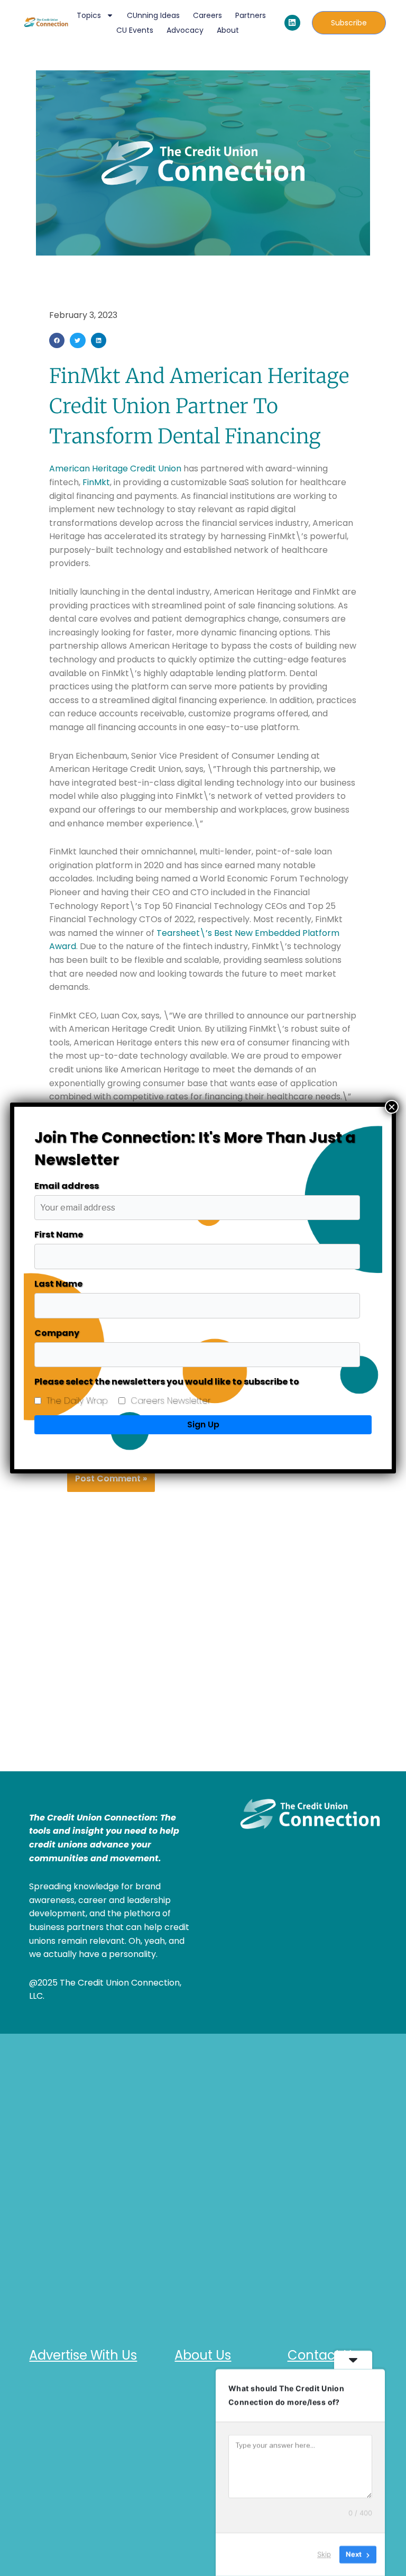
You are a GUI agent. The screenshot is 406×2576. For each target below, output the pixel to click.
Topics (89, 15)
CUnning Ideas (153, 15)
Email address (67, 1186)
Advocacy (185, 30)
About (228, 30)
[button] (57, 340)
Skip (324, 2554)
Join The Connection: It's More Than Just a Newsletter (195, 1149)
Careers (207, 15)
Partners (251, 15)
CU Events (135, 30)
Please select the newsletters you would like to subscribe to (167, 1382)
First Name (59, 1235)
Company (57, 1333)
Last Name (58, 1284)
